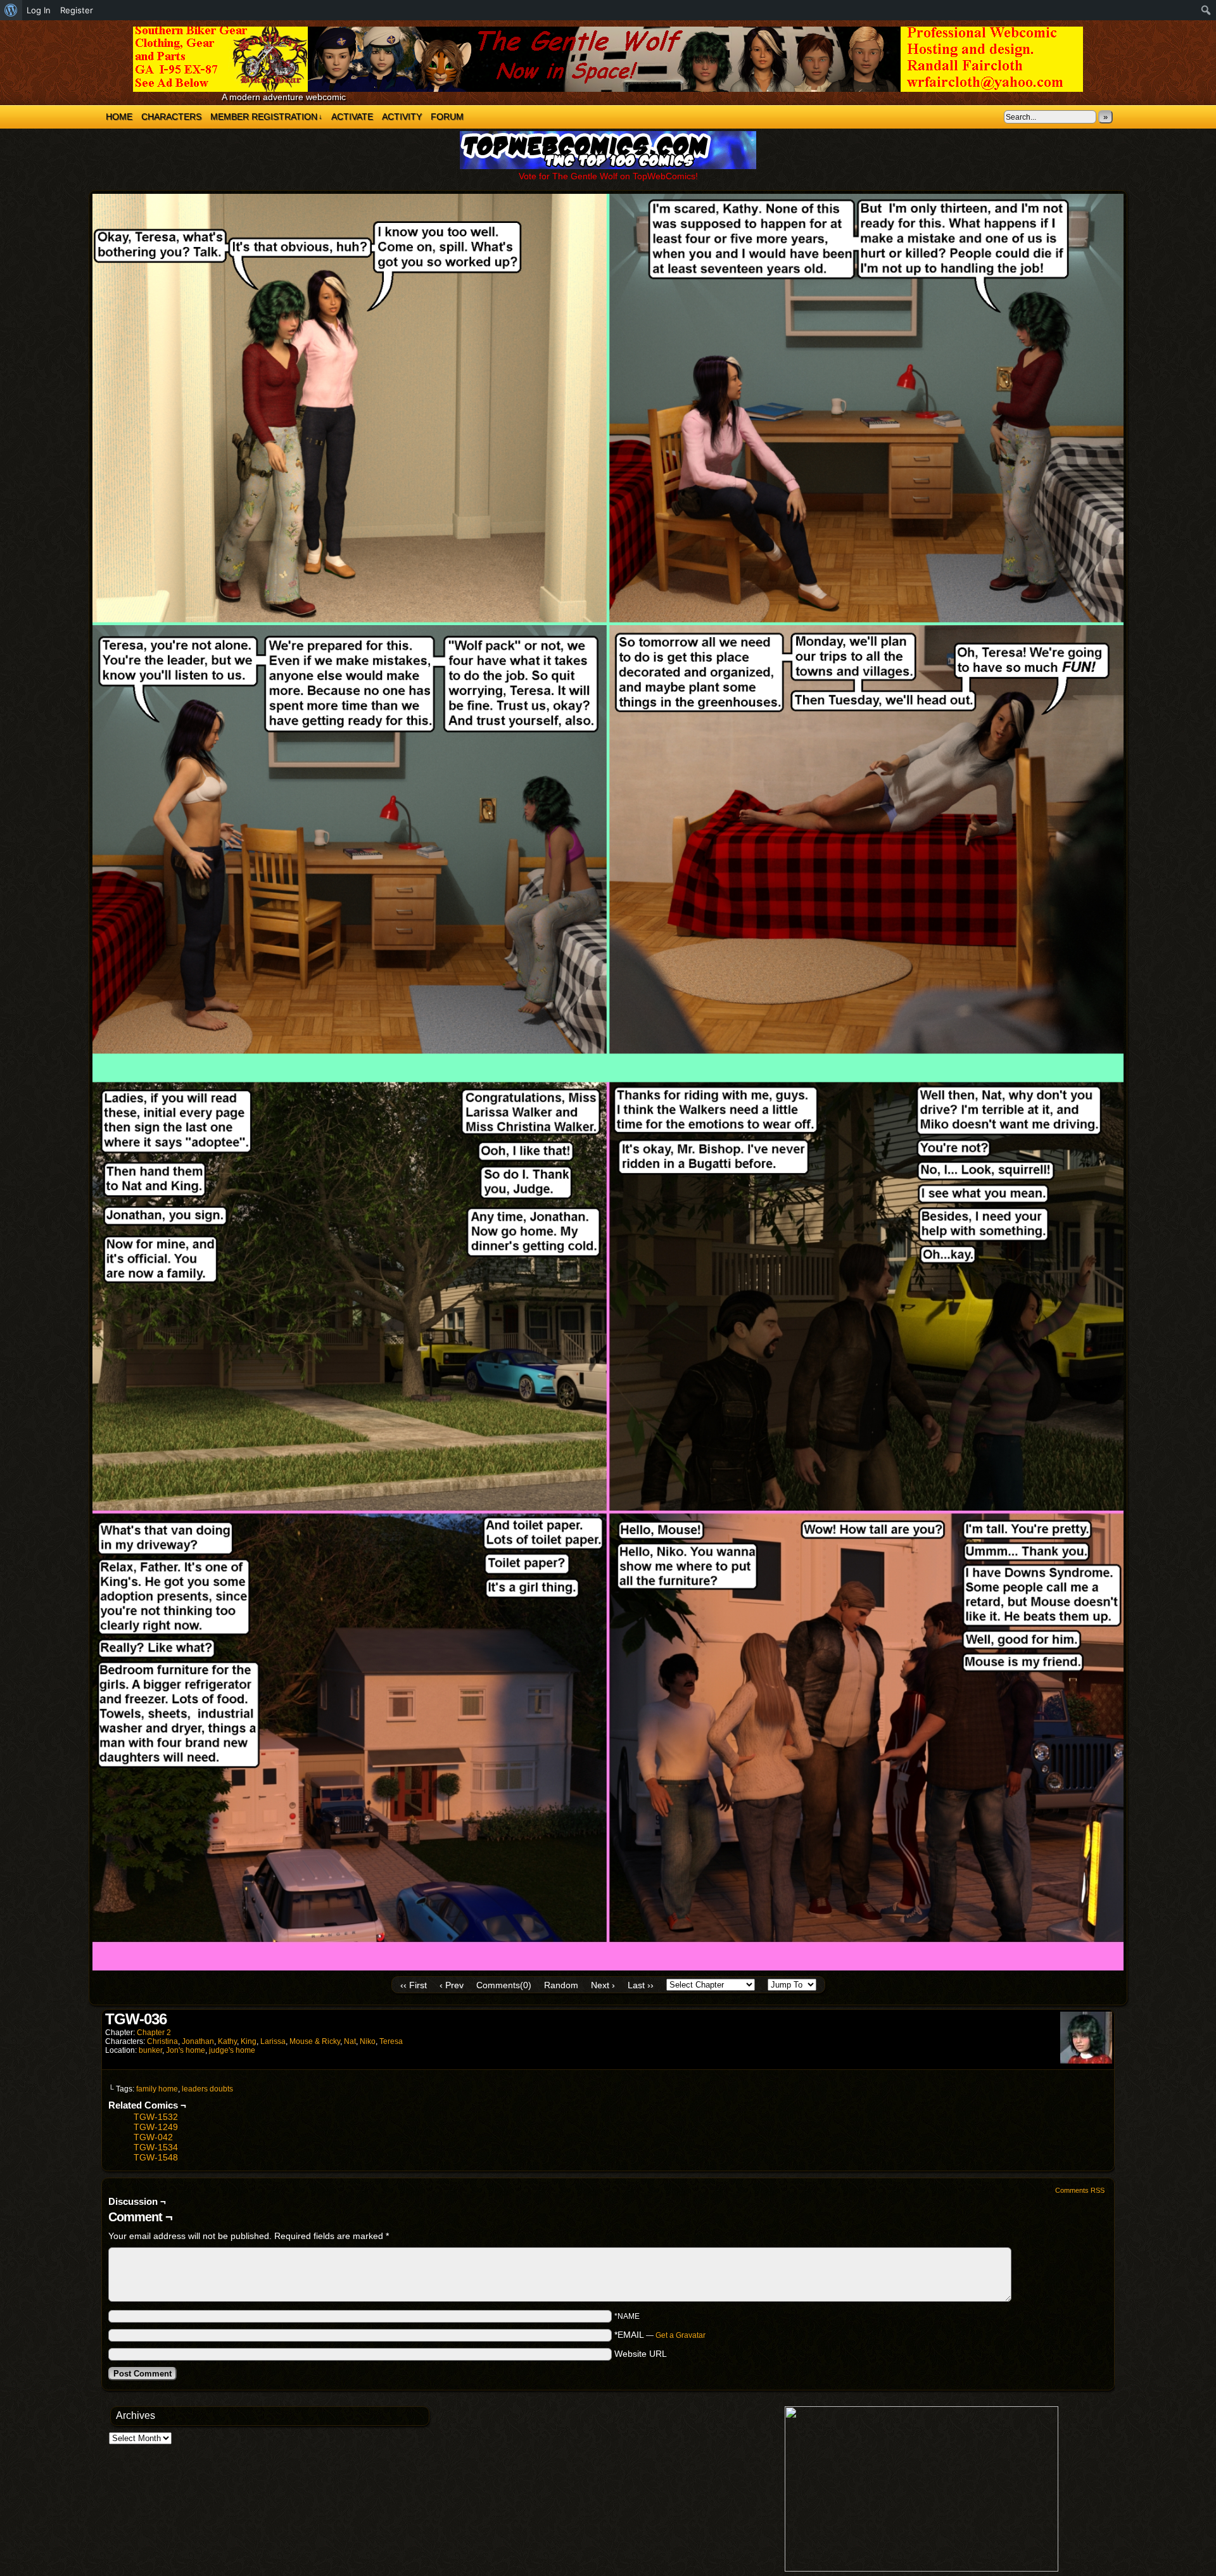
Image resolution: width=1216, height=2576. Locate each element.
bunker (150, 2050)
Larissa (273, 2041)
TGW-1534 (156, 2147)
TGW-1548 (156, 2157)
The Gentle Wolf (608, 59)
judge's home (232, 2050)
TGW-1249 (156, 2127)
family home (157, 2089)
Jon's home (186, 2050)
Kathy (227, 2041)
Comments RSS (1080, 2190)
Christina (162, 2041)
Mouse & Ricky (315, 2041)
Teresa (391, 2041)
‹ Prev (452, 1985)
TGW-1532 (156, 2117)
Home (119, 117)
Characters (171, 117)
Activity (402, 117)
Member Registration (266, 117)
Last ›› (641, 1985)
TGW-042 (153, 2137)
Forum (447, 117)
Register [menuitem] (77, 10)
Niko (368, 2041)
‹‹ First (414, 1985)
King (249, 2041)
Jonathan (198, 2041)
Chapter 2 (154, 2033)
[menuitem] (11, 10)
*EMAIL (660, 2335)
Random (561, 1985)
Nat (350, 2041)
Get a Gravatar (681, 2335)
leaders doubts (207, 2089)
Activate (352, 117)
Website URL (641, 2354)
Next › (603, 1985)
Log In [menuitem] (39, 10)
